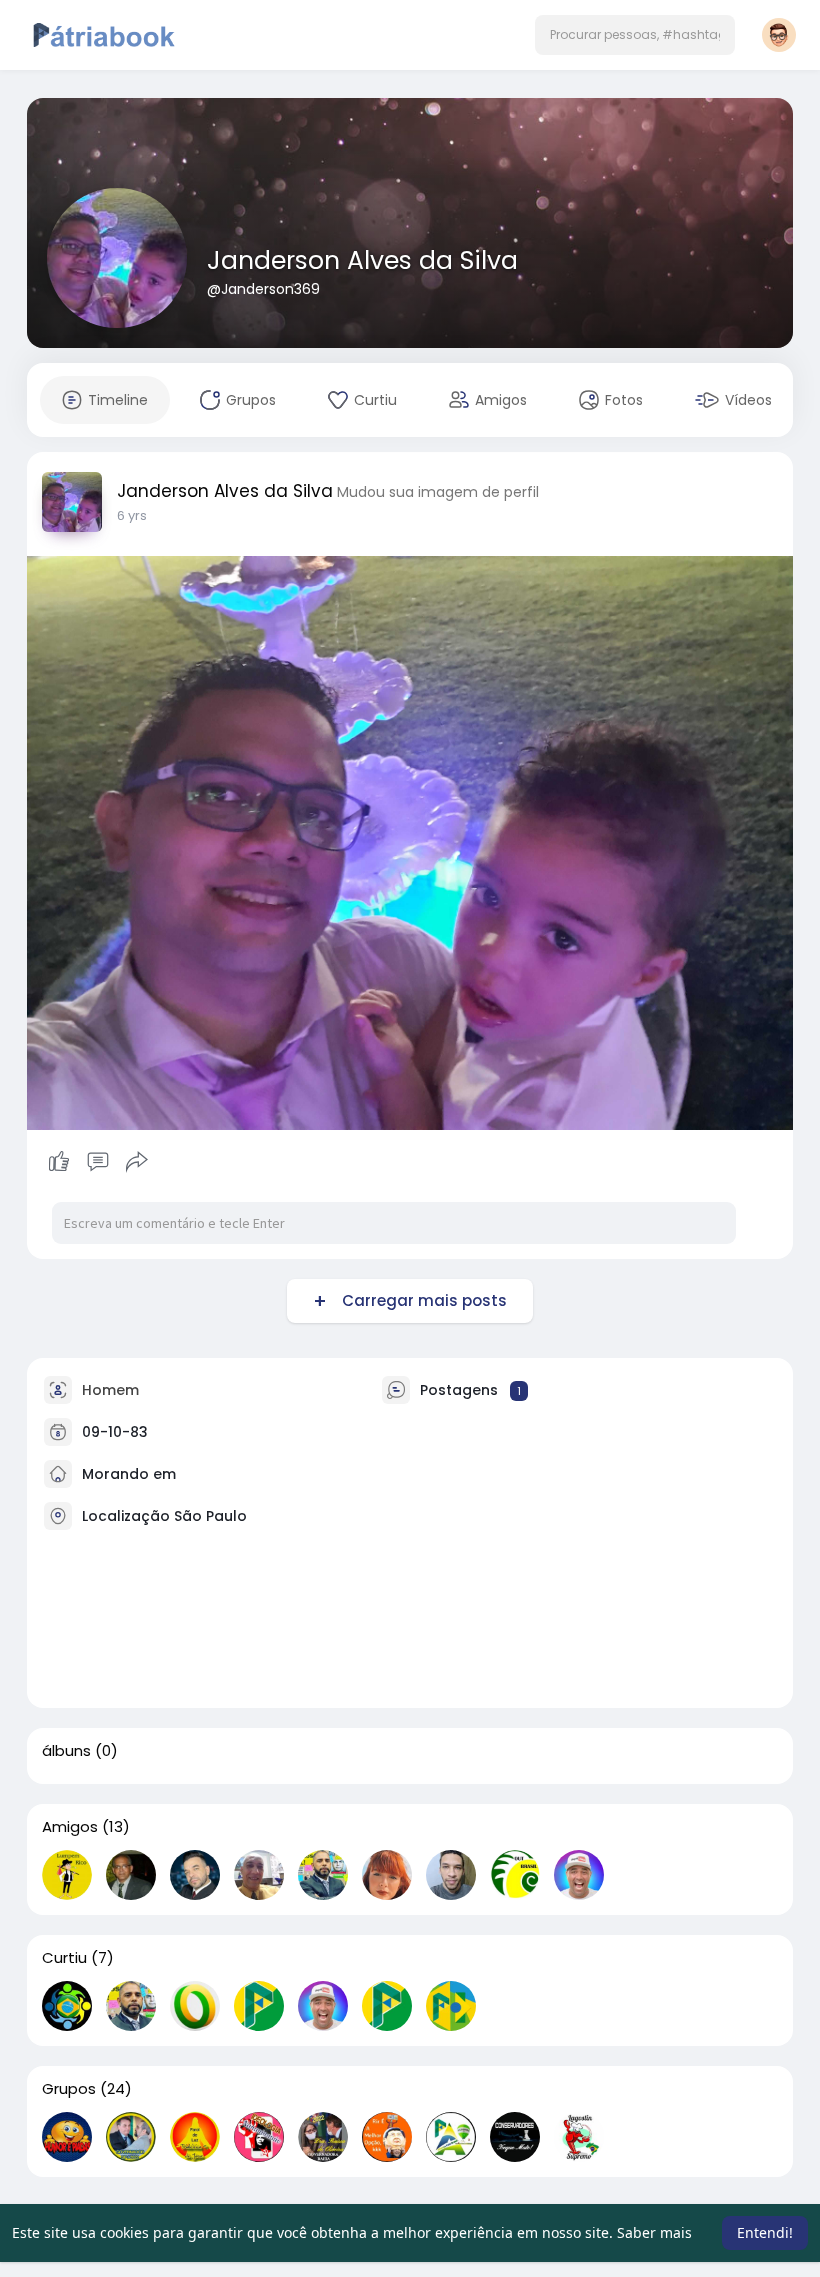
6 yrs (132, 515)
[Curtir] (97, 1162)
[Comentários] (98, 1162)
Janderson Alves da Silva (362, 260)
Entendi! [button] (765, 2232)
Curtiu (64, 1958)
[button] (635, 35)
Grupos (69, 2089)
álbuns (66, 1751)
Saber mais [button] (654, 2232)
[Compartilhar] (137, 1162)
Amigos (70, 1827)
